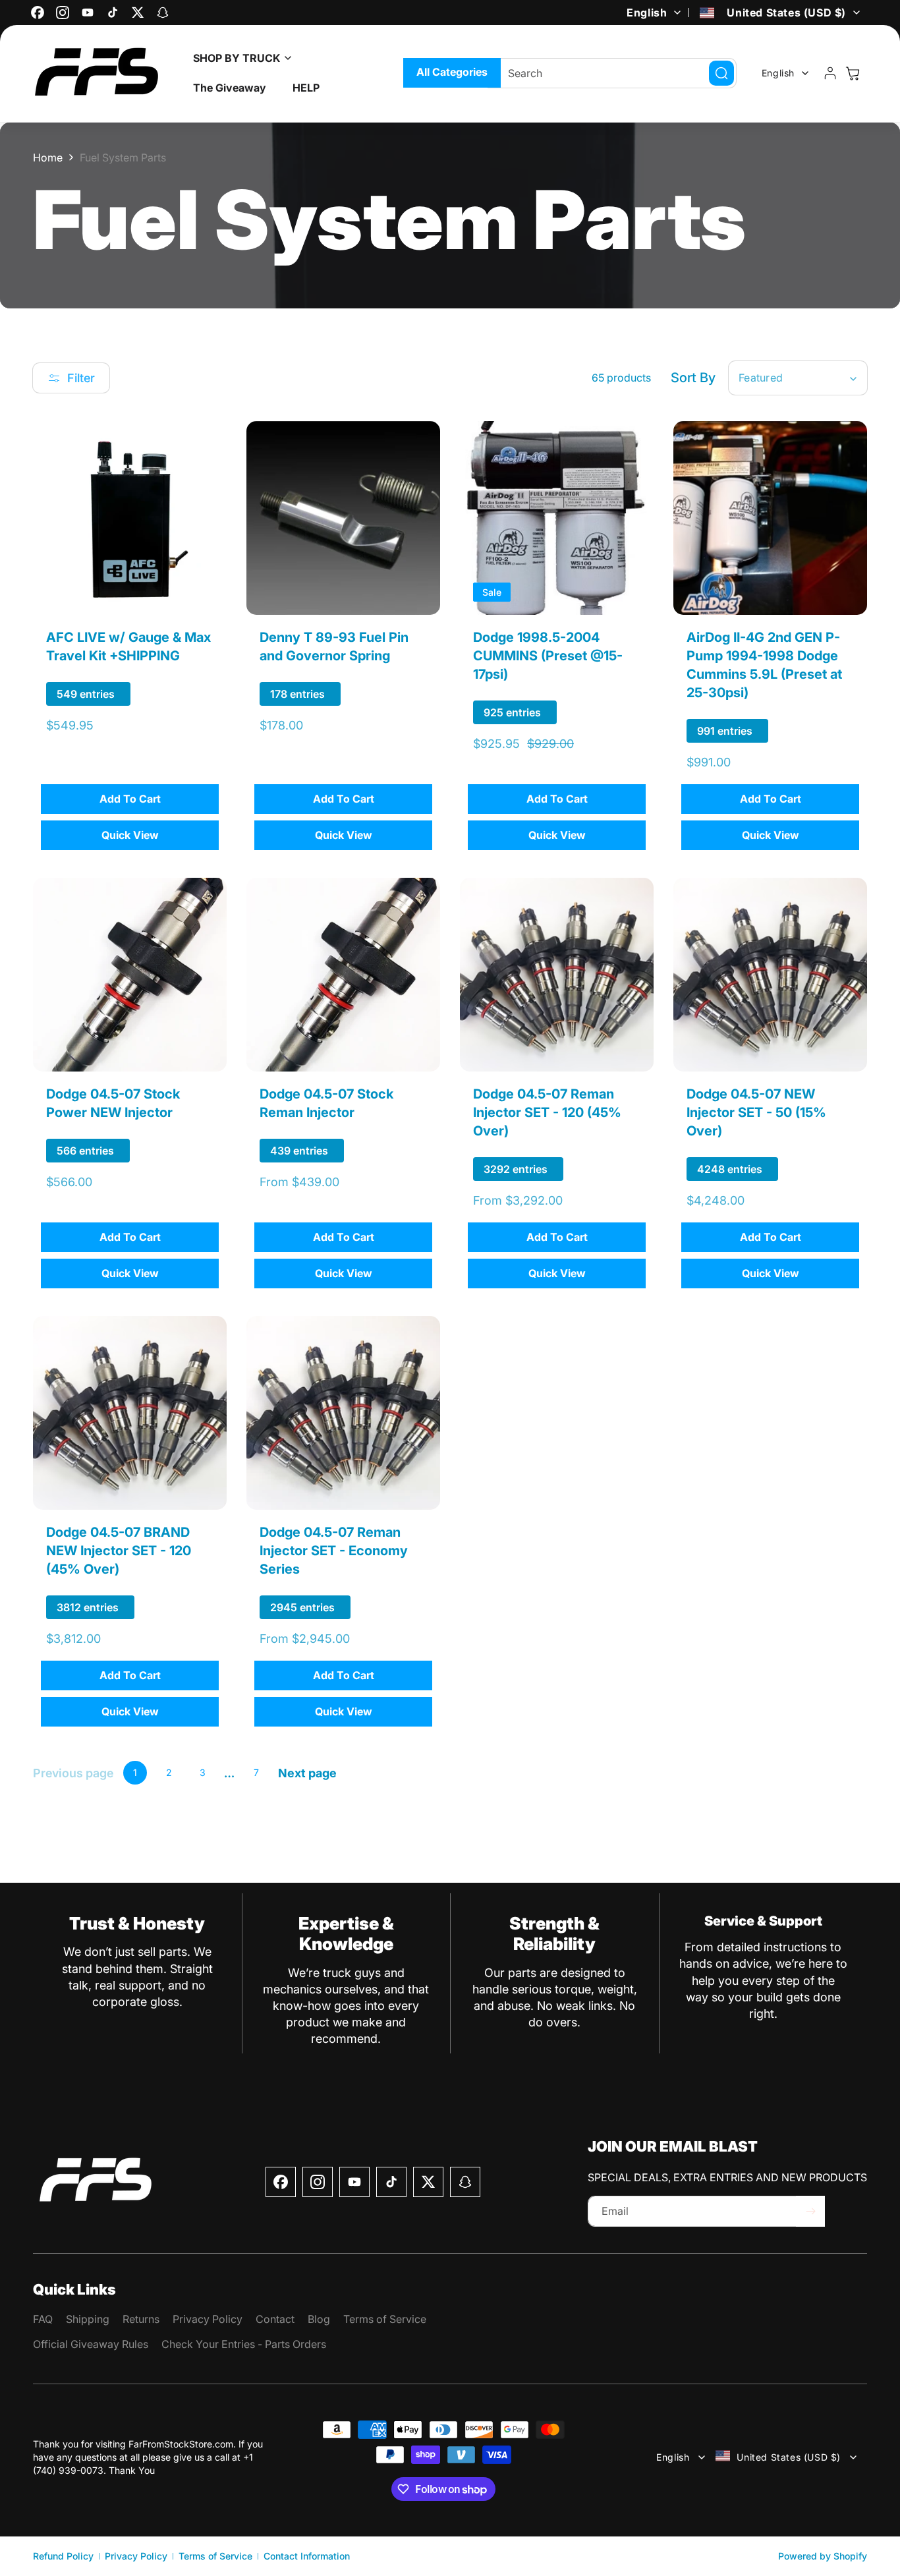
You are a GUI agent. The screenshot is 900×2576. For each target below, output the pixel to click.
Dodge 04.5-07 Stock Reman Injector (326, 1103)
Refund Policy (63, 2556)
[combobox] (612, 73)
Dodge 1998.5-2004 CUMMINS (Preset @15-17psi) (548, 656)
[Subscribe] (810, 2211)
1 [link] (135, 1772)
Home (48, 157)
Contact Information (307, 2556)
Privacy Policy (136, 2556)
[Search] (721, 73)
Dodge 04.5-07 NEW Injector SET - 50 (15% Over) (756, 1112)
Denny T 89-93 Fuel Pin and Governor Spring (334, 646)
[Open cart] (853, 73)
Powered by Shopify (823, 2556)
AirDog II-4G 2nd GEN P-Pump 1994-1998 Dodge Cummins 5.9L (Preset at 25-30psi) (764, 665)
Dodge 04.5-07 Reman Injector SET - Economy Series (334, 1551)
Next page (307, 1773)
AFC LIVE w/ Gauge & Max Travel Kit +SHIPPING (128, 646)
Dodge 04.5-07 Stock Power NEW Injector (113, 1103)
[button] (239, 58)
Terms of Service (215, 2556)
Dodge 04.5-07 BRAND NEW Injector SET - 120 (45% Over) (119, 1551)
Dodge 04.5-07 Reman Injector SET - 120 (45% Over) (547, 1112)
